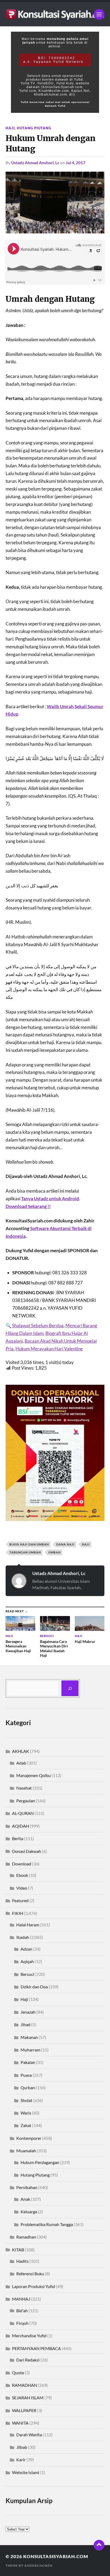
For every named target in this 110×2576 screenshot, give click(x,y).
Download (22, 1864)
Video (22, 1888)
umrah (54, 1552)
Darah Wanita (29, 2435)
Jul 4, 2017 (76, 163)
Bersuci (27, 1974)
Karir (21, 2460)
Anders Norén (38, 2565)
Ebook (22, 1875)
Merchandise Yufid (29, 2336)
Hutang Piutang (34, 128)
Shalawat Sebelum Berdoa (38, 1326)
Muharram (30, 2050)
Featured (20, 1900)
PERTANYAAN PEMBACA (36, 2348)
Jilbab (22, 2447)
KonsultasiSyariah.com (56, 2556)
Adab (21, 1763)
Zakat (26, 2125)
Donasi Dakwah (27, 1851)
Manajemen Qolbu (34, 1775)
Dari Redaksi (28, 2360)
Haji (10, 128)
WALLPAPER (24, 2410)
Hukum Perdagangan (40, 2162)
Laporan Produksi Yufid (34, 2286)
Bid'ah (22, 2311)
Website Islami (26, 2472)
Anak (25, 2199)
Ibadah (23, 1937)
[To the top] (99, 2545)
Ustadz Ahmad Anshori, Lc (35, 163)
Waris (26, 2113)
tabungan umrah (25, 1552)
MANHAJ (21, 2299)
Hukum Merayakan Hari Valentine (49, 1349)
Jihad (25, 2024)
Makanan (29, 2037)
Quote (18, 2373)
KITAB (18, 2250)
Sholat (26, 2100)
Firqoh (22, 2323)
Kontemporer (29, 2138)
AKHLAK (21, 1751)
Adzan (26, 1949)
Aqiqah (27, 1961)
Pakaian (28, 2062)
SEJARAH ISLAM (28, 2398)
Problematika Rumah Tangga (47, 2224)
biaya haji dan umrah (29, 1544)
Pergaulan (26, 1801)
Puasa (26, 2075)
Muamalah (26, 2151)
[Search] (70, 1688)
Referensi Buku (30, 2274)
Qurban (28, 2087)
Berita (18, 1838)
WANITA (20, 2423)
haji (86, 1544)
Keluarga (29, 2212)
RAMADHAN (25, 2385)
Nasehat (24, 1788)
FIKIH (18, 1913)
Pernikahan (27, 2187)
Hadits (22, 2261)
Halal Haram (28, 1925)
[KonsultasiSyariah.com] (55, 14)
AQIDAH (21, 1826)
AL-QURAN (23, 1813)
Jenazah (28, 2012)
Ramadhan (26, 2237)
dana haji (65, 1544)
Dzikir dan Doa (34, 1987)
